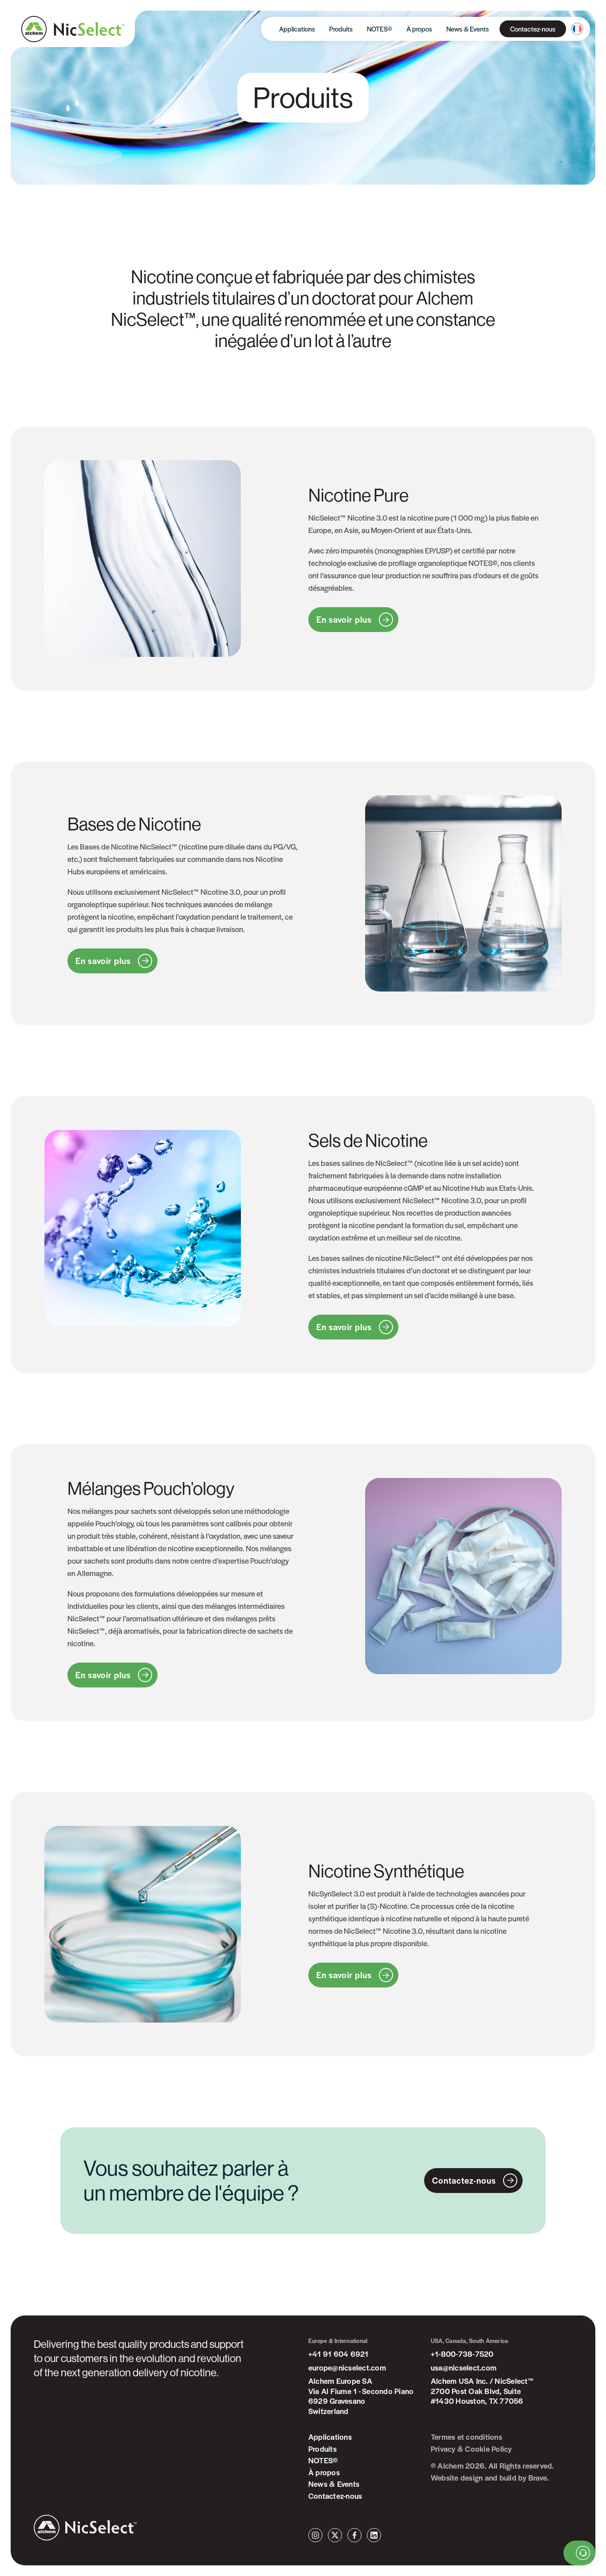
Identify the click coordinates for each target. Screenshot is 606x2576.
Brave (538, 2478)
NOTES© (380, 29)
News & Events (468, 29)
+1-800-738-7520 (462, 2354)
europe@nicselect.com (347, 2368)
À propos (419, 29)
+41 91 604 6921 (338, 2354)
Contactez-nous (533, 29)
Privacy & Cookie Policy (471, 2449)
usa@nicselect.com (464, 2368)
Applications (297, 29)
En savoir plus (344, 619)
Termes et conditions (466, 2437)
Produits (341, 29)
